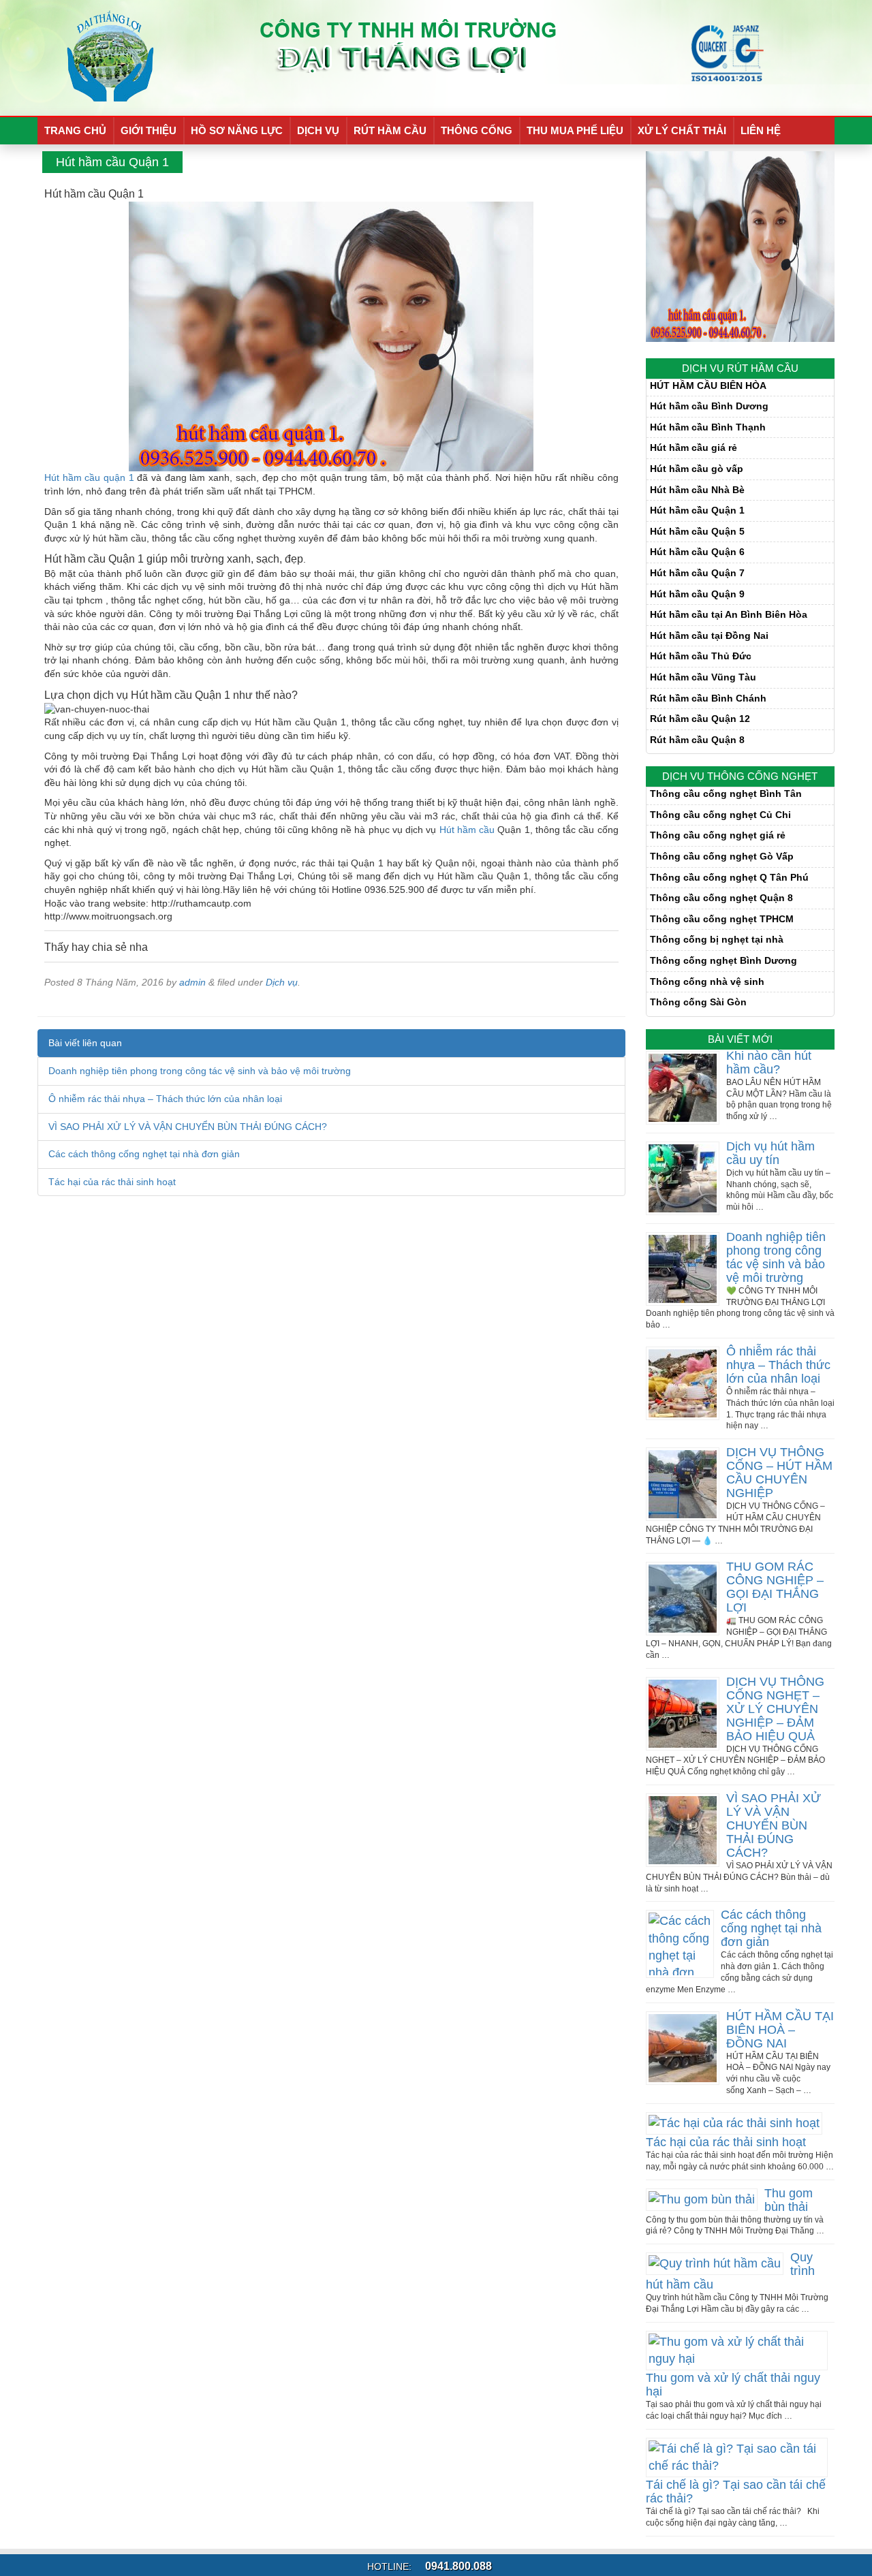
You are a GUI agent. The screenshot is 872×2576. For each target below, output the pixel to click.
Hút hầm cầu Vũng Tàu (703, 677)
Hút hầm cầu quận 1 (89, 477)
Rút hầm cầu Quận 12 (700, 719)
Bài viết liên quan (85, 1043)
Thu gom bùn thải (789, 2200)
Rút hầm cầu (390, 130)
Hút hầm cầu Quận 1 (697, 510)
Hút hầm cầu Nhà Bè (697, 490)
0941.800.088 (457, 2566)
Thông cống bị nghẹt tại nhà (717, 939)
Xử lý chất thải (682, 130)
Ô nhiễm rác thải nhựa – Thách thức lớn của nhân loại (165, 1099)
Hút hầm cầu (467, 830)
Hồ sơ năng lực (237, 130)
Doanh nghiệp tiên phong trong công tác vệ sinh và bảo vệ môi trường (200, 1071)
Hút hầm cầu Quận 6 (697, 552)
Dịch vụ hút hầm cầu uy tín (770, 1153)
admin (192, 982)
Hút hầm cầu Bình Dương (709, 406)
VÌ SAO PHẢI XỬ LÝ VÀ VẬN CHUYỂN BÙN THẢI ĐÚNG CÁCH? (188, 1127)
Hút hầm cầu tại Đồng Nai (709, 635)
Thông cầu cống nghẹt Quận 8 (721, 898)
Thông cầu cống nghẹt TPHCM (722, 919)
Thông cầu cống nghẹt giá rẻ (718, 835)
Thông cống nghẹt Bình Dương (723, 960)
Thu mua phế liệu (575, 130)
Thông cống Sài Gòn (698, 1002)
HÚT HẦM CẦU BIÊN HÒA (708, 386)
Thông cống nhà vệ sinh (707, 981)
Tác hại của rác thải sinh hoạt (112, 1182)
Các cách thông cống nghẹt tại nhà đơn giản (144, 1154)
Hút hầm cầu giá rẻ (694, 447)
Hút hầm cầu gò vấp (697, 469)
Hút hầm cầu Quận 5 (697, 531)
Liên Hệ (761, 130)
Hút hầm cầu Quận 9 (697, 594)
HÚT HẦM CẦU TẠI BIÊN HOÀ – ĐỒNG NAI (780, 2030)
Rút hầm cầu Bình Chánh (708, 698)
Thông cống (477, 130)
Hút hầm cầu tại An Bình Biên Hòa (729, 614)
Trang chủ (75, 130)
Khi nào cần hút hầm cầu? (769, 1063)
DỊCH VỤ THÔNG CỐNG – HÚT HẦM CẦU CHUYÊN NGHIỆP (779, 1473)
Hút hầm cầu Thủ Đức (701, 656)
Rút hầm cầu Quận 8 (697, 740)
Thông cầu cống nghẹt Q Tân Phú (729, 877)
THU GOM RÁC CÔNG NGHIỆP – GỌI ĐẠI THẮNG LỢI (775, 1587)
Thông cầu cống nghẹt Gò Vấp (722, 856)
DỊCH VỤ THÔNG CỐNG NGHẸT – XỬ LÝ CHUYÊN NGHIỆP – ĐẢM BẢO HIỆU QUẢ (775, 1709)
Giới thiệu (149, 130)
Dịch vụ (318, 130)
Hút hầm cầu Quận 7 (697, 573)
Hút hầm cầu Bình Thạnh (708, 427)
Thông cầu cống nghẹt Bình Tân (726, 794)
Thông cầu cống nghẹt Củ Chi (720, 815)
